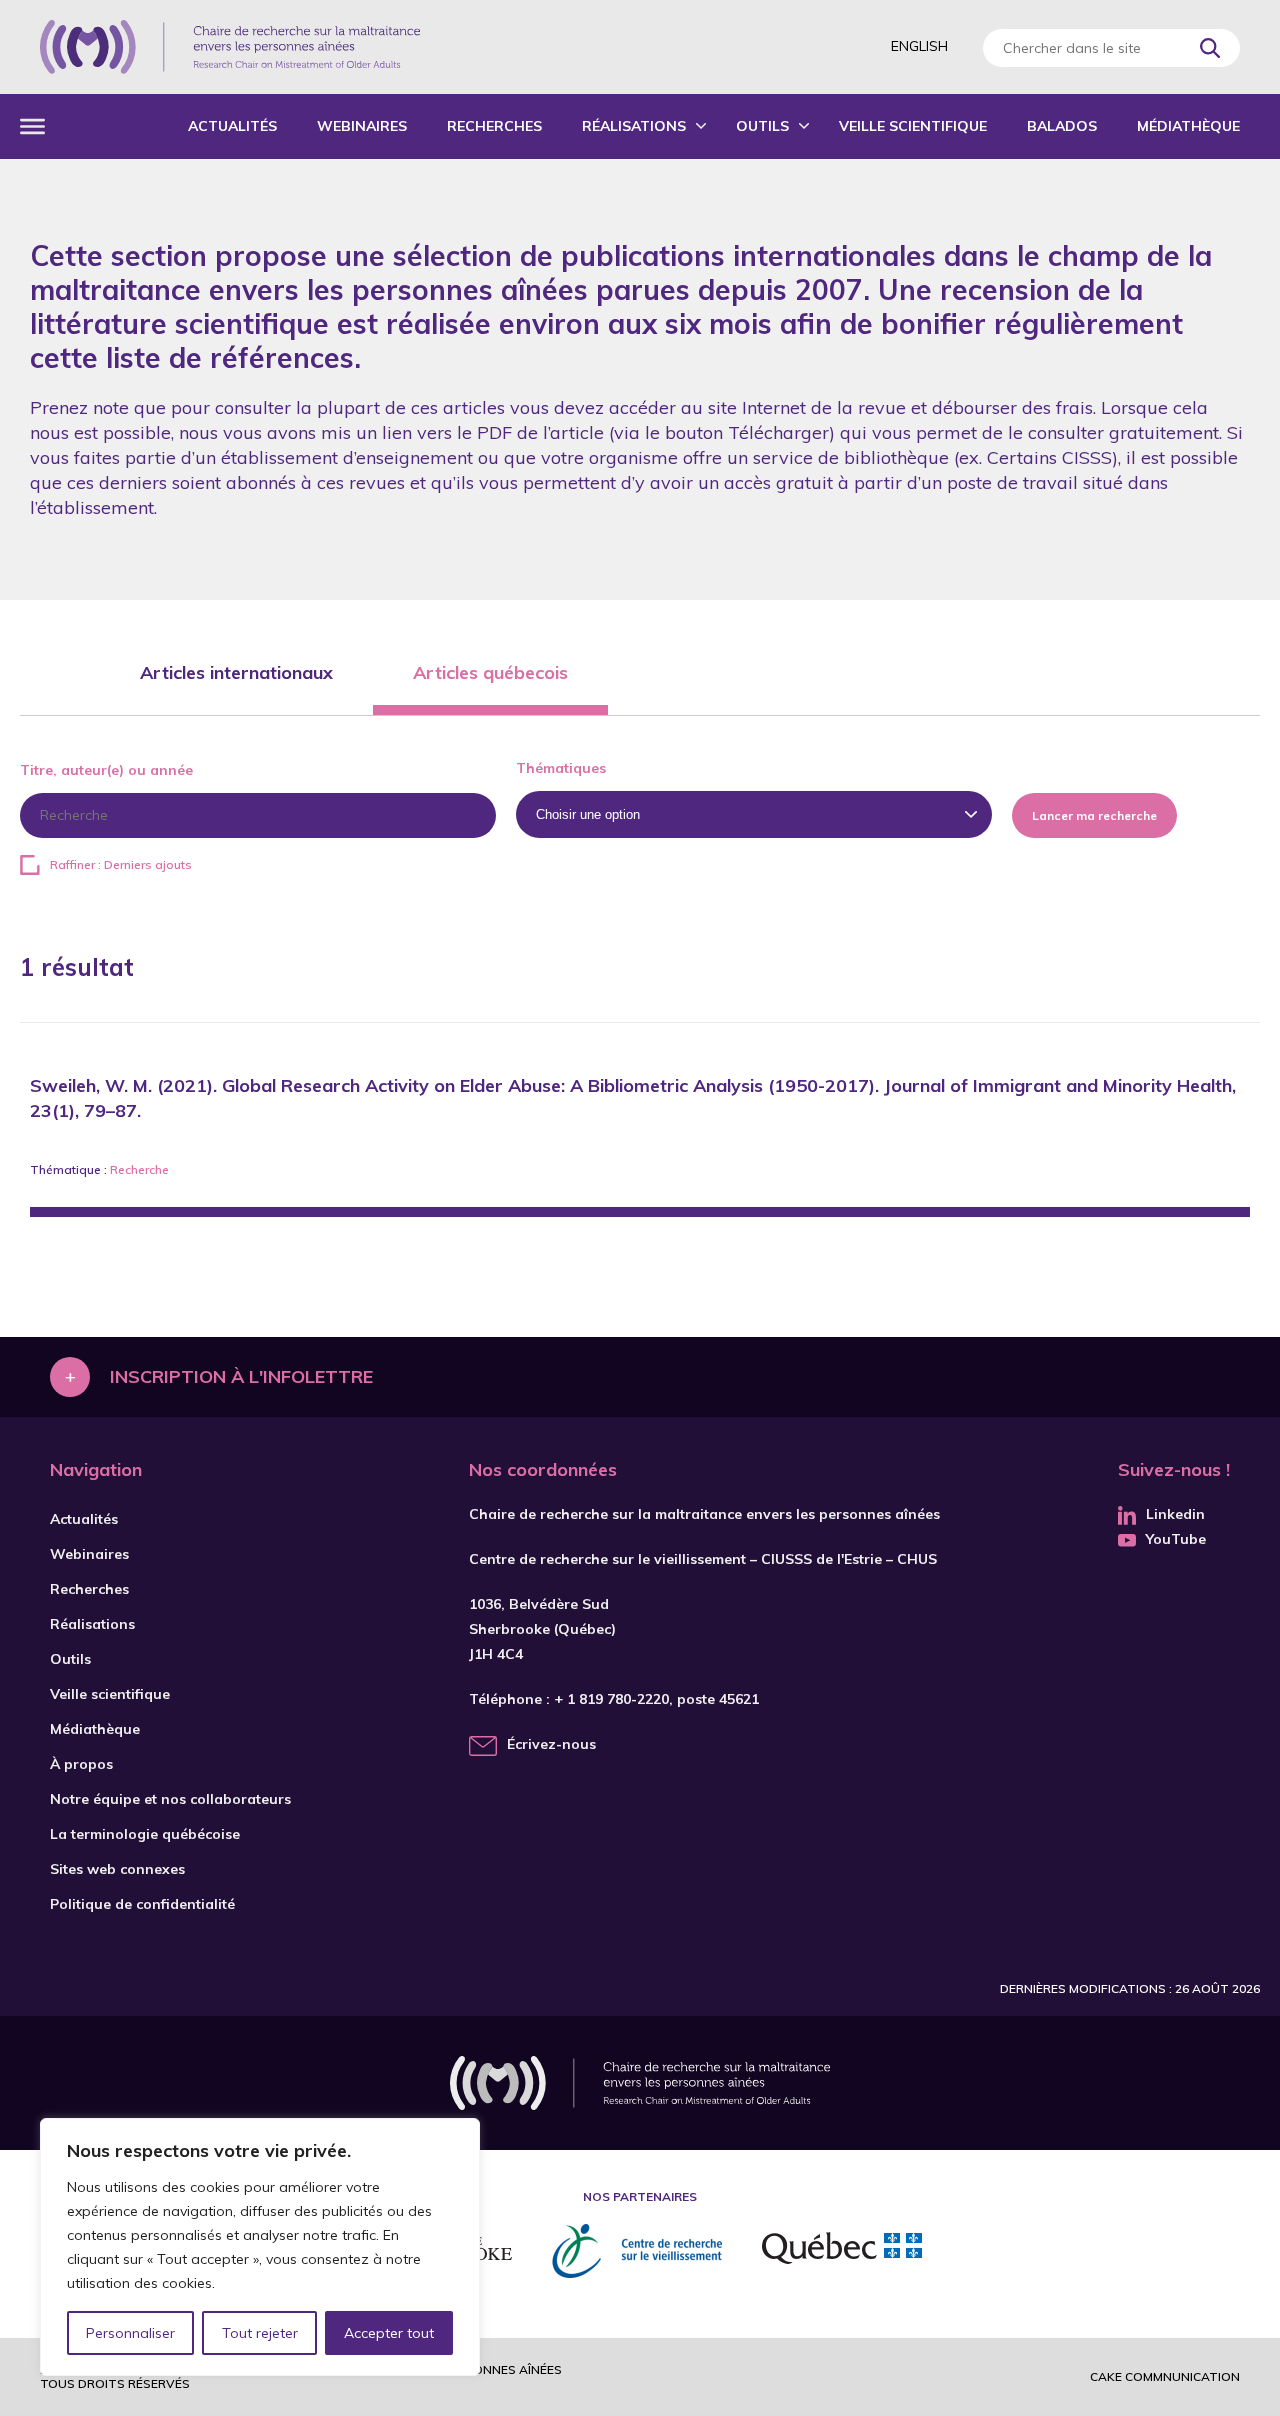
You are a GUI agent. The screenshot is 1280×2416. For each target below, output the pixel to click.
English (919, 46)
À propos (81, 1764)
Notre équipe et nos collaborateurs (170, 1799)
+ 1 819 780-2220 (611, 1699)
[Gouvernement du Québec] (842, 2251)
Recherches (494, 126)
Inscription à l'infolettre (241, 1376)
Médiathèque (1188, 126)
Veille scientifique (913, 126)
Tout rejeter (260, 2333)
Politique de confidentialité (142, 1904)
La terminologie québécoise (145, 1834)
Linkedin (1175, 1514)
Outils (762, 126)
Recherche (139, 1169)
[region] (260, 2247)
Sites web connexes (117, 1869)
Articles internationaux (236, 672)
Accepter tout (389, 2333)
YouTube (1176, 1539)
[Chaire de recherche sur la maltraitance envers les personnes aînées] (230, 47)
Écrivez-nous (551, 1744)
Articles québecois (490, 672)
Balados (1062, 126)
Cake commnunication (1165, 2376)
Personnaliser (130, 2333)
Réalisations (634, 126)
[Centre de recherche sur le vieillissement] (637, 2251)
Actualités (232, 126)
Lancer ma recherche (1094, 815)
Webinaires (362, 126)
